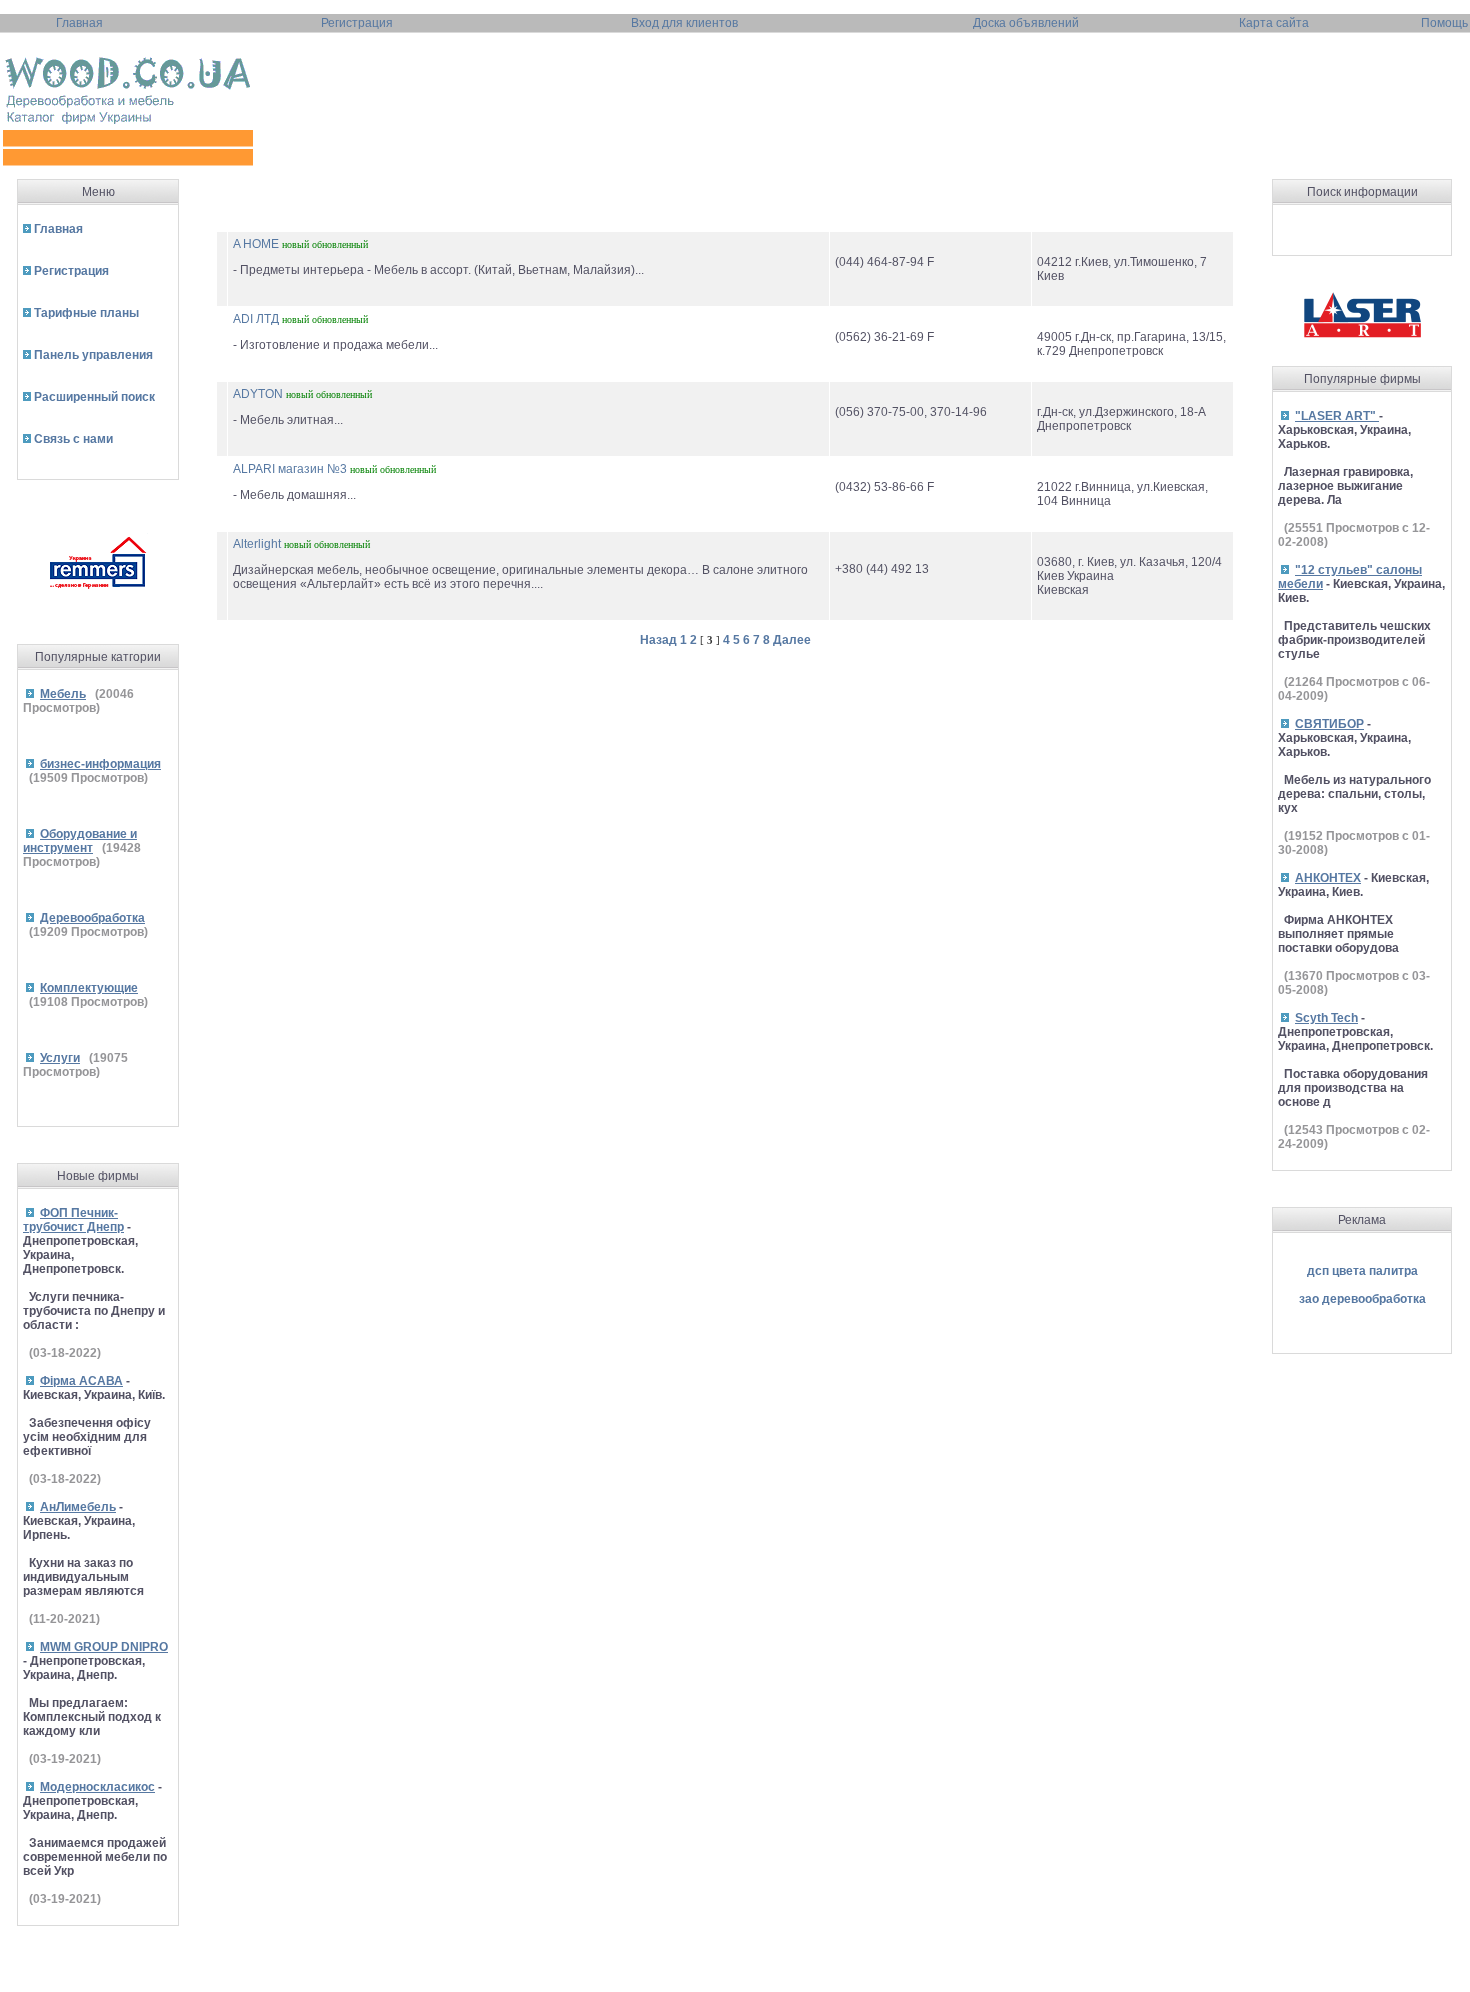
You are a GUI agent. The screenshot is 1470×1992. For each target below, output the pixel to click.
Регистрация (357, 23)
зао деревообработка (1362, 1299)
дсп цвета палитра (1362, 1271)
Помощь (1444, 23)
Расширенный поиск (94, 397)
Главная (79, 23)
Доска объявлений (1026, 23)
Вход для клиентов (684, 23)
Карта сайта (1274, 23)
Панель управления (93, 355)
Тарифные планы (86, 313)
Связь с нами (73, 439)
